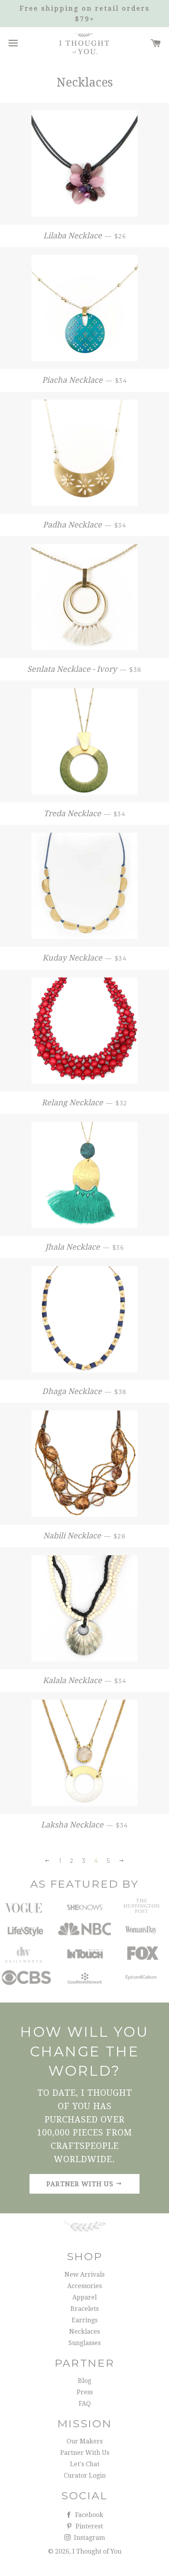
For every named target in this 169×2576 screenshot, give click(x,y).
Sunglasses (84, 2343)
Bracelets (84, 2309)
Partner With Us (85, 2453)
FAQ (85, 2404)
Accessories (84, 2286)
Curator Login (85, 2476)
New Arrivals (84, 2275)
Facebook (88, 2515)
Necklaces (84, 2332)
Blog (84, 2381)
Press (85, 2392)
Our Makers (84, 2441)
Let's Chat (85, 2464)
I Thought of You (97, 2551)
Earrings (84, 2320)
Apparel (84, 2297)
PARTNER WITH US (81, 2184)
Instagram (89, 2538)
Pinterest (88, 2526)
